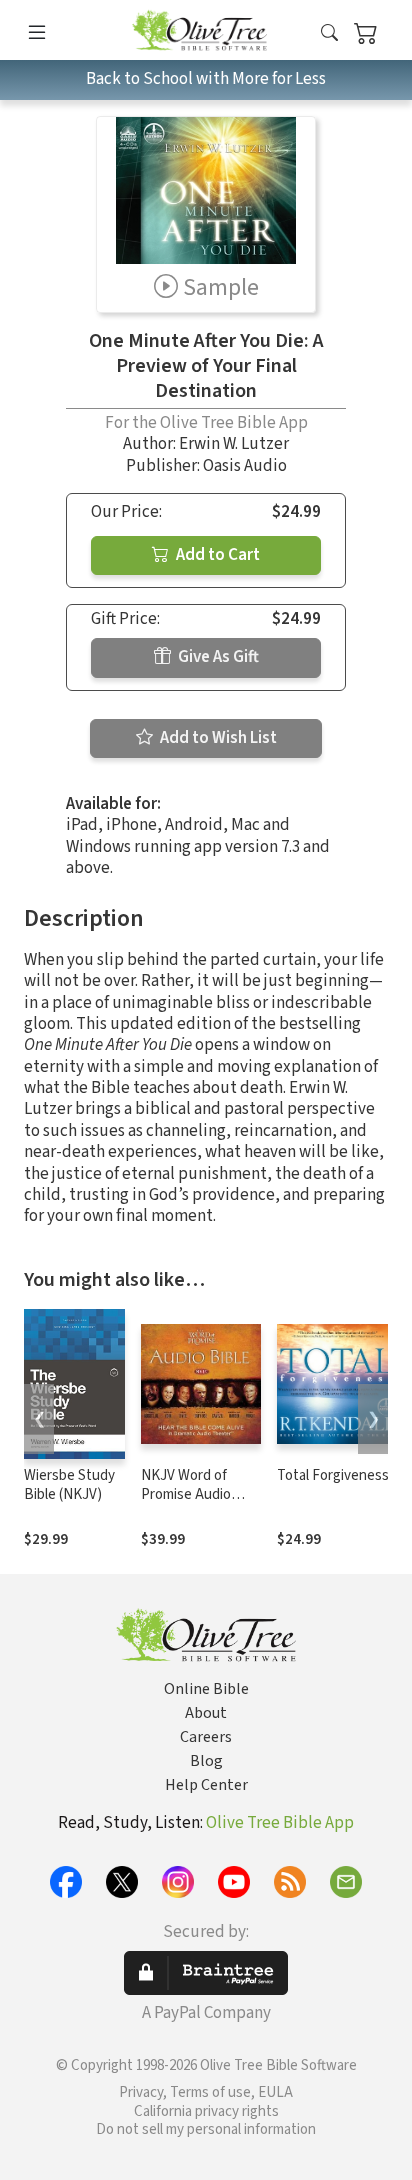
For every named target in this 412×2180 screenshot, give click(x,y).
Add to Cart (216, 555)
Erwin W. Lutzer (234, 444)
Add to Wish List (217, 738)
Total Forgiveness (333, 1475)
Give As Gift (217, 657)
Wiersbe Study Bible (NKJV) (69, 1485)
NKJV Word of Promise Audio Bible (186, 1494)
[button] (329, 33)
